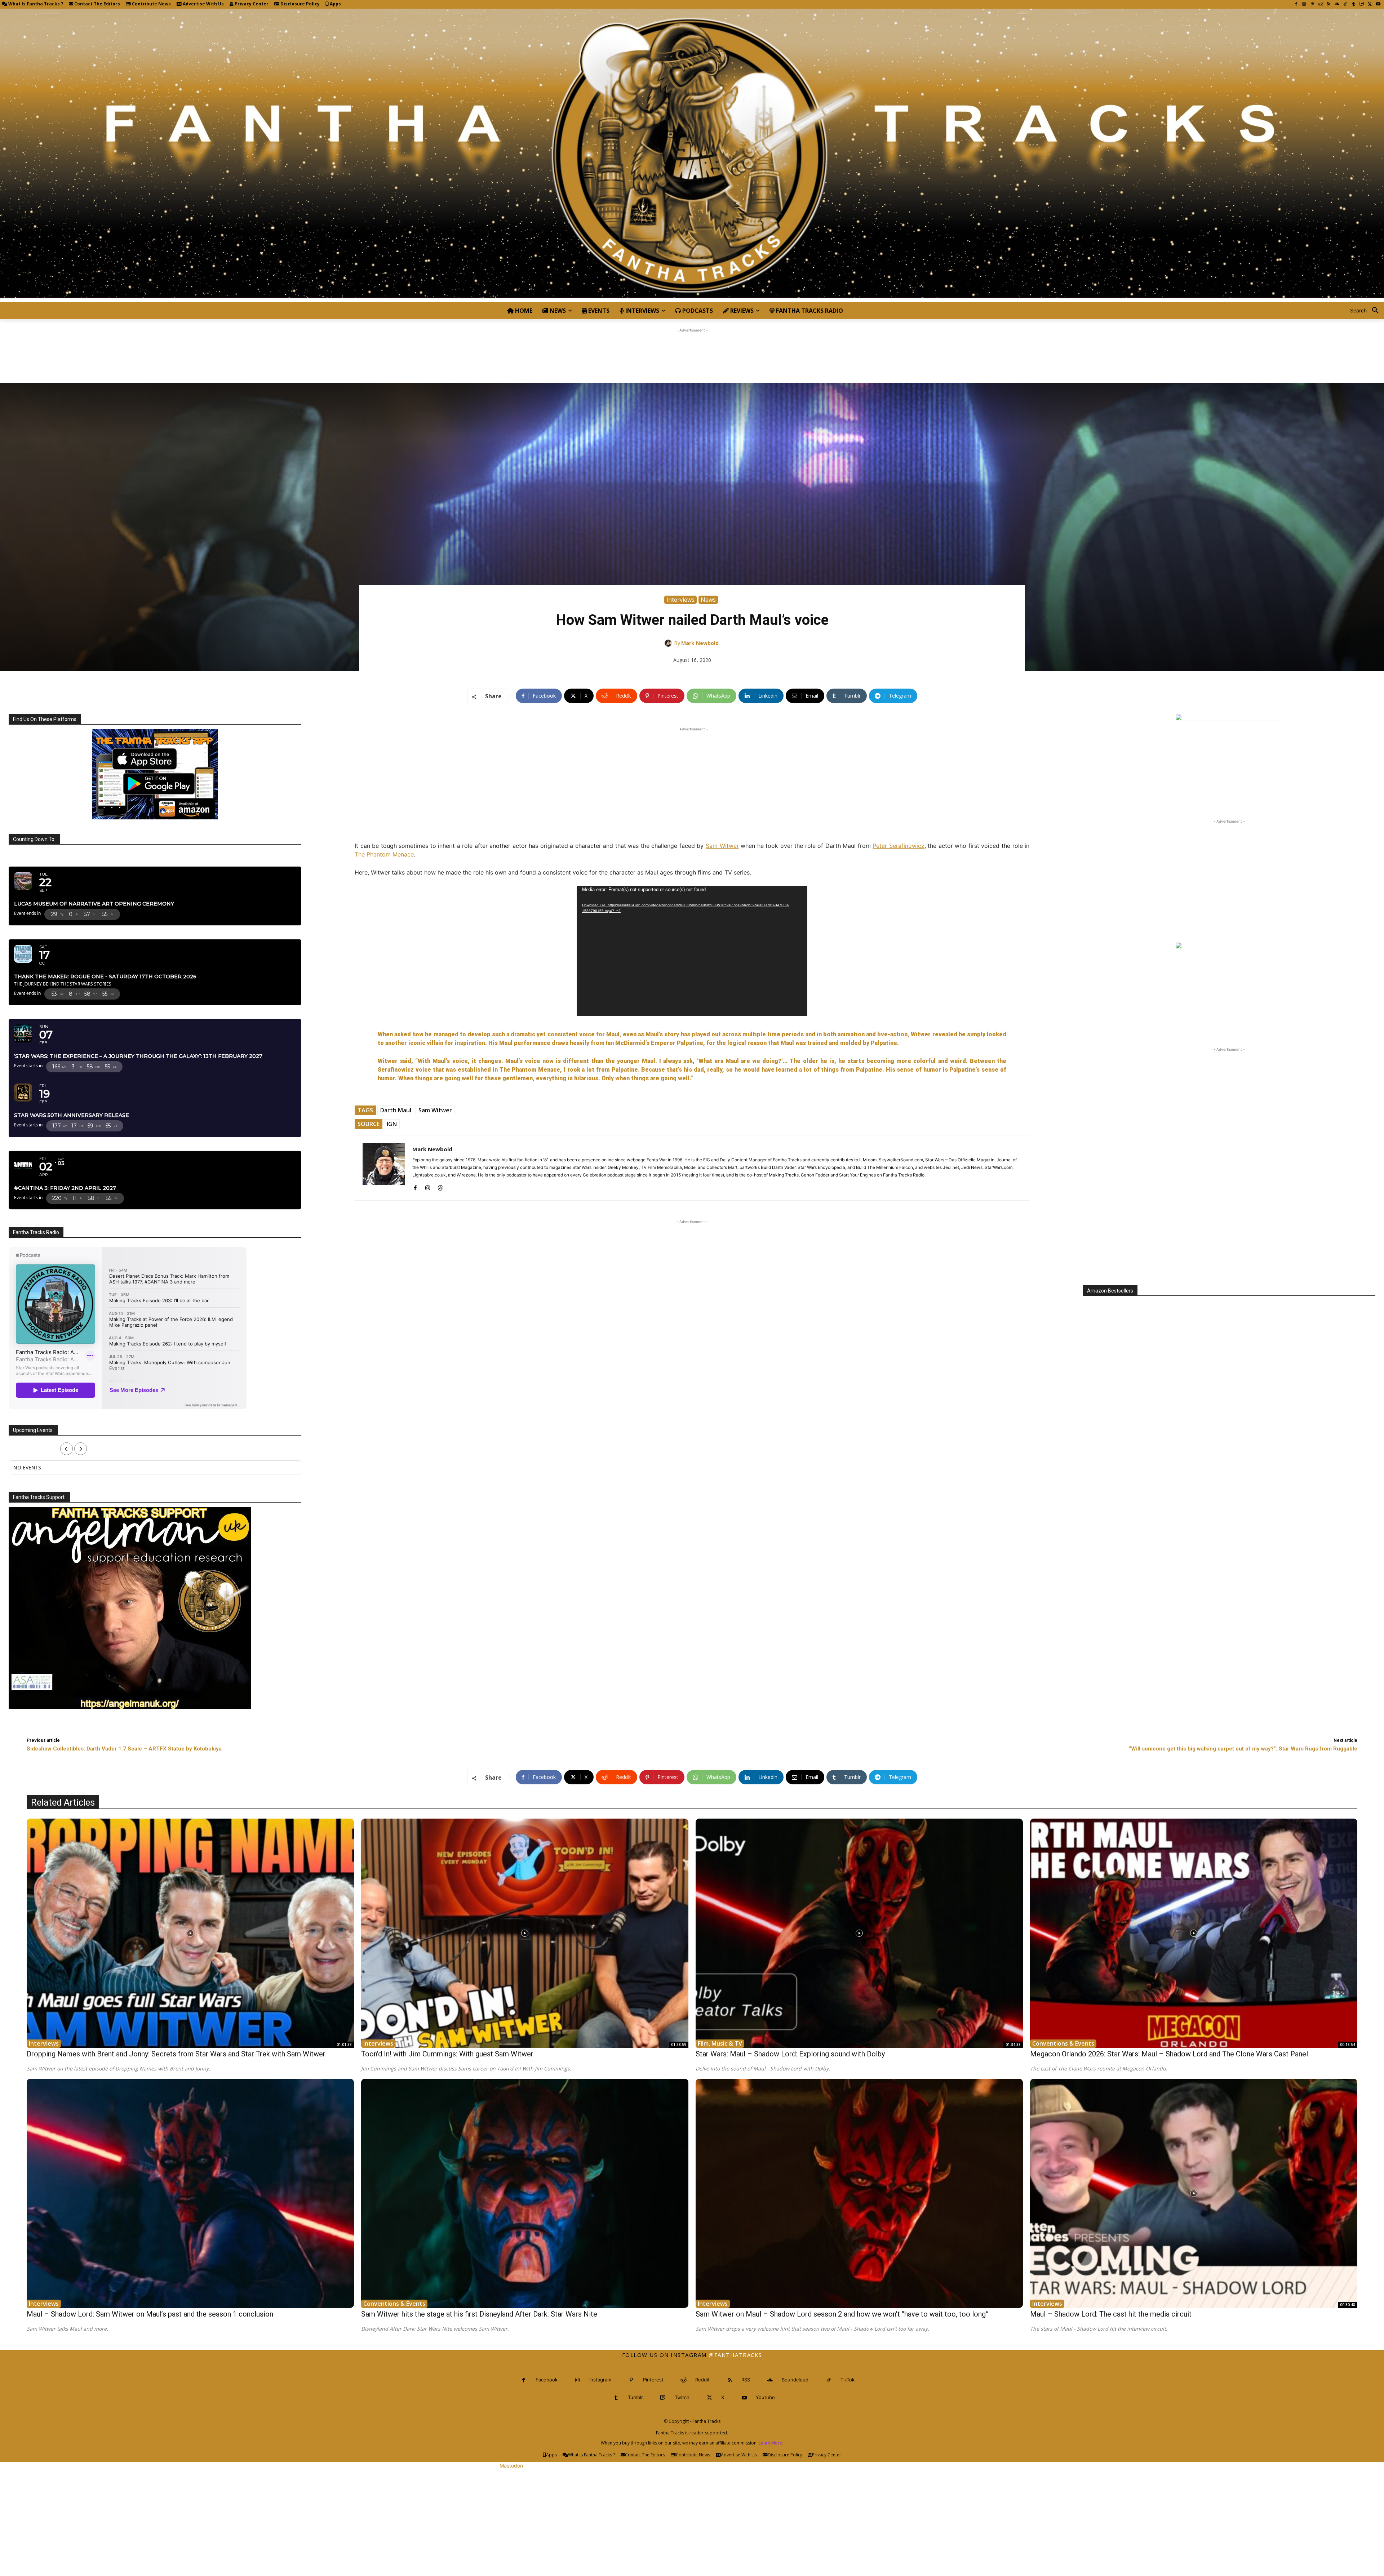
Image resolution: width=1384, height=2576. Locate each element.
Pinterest (653, 2380)
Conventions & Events (1063, 2043)
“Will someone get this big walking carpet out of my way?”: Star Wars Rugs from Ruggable (1243, 1749)
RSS (746, 2380)
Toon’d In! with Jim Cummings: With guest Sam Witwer (447, 2054)
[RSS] (1329, 5)
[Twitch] (1362, 5)
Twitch (682, 2397)
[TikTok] (1345, 5)
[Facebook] (1296, 5)
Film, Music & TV (720, 2043)
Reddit (702, 2380)
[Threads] (440, 1186)
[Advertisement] (692, 350)
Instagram (600, 2380)
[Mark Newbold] (669, 643)
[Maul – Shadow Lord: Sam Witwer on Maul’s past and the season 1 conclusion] (190, 2193)
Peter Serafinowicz (899, 846)
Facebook (547, 2380)
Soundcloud (795, 2380)
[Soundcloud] (1337, 5)
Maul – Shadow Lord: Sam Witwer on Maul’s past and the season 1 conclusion (150, 2314)
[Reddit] (1321, 5)
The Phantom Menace (384, 854)
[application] (692, 951)
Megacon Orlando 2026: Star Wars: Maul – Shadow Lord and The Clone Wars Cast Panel (1169, 2054)
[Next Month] (81, 1449)
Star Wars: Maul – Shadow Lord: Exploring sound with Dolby (790, 2054)
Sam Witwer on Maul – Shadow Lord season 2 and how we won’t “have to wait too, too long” (842, 2314)
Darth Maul (396, 1110)
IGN (392, 1124)
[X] (1370, 5)
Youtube (765, 2397)
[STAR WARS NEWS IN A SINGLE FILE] (692, 155)
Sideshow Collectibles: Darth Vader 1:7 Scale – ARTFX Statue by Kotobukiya (124, 1749)
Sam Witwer (722, 846)
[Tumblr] (1354, 5)
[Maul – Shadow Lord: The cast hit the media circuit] (1194, 2193)
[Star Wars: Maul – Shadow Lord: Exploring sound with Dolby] (859, 1933)
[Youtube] (1378, 5)
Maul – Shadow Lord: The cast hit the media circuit (1111, 2314)
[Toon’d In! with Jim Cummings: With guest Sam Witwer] (525, 1933)
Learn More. (771, 2443)
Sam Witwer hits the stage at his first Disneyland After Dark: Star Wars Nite (479, 2314)
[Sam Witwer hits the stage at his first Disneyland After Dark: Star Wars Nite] (525, 2193)
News (708, 600)
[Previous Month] (66, 1449)
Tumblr (635, 2397)
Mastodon (511, 2466)
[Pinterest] (1312, 5)
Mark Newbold (700, 643)
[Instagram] (1304, 5)
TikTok (848, 2380)
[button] (1367, 311)
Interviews (680, 600)
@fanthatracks (735, 2355)
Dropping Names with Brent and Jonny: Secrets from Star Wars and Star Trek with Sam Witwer (176, 2054)
